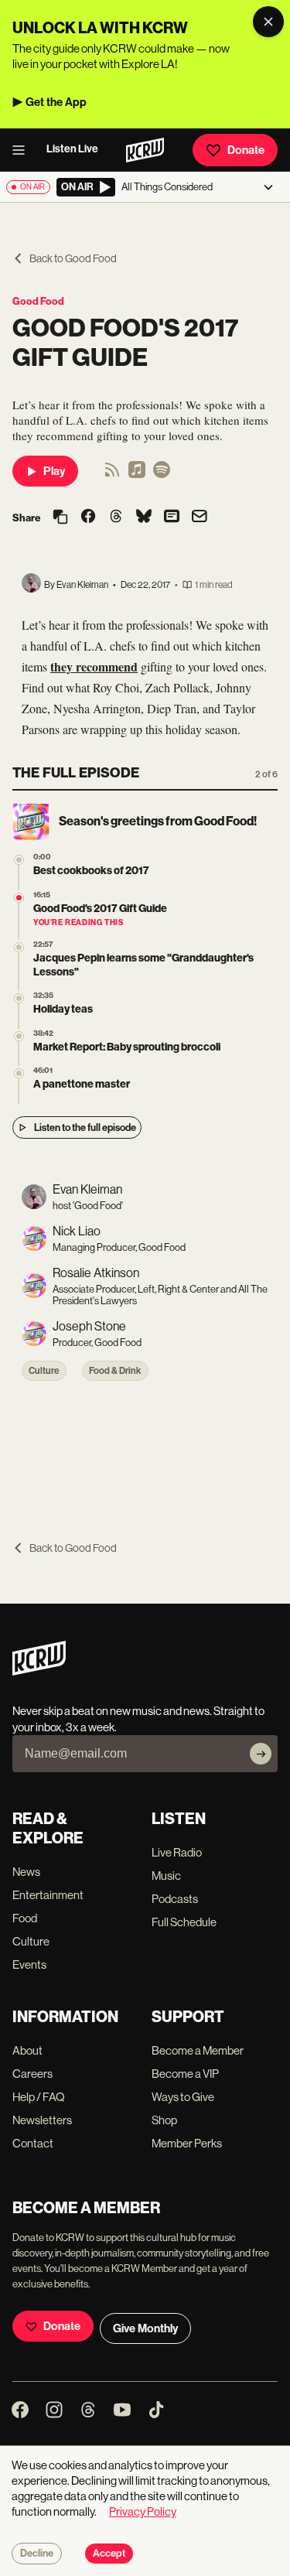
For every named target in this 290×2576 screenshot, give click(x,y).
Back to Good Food (73, 258)
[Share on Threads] (116, 518)
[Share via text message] (172, 518)
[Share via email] (200, 518)
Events (29, 1964)
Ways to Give (183, 2097)
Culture (44, 1371)
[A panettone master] (19, 1073)
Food (25, 1918)
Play (54, 471)
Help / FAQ (39, 2097)
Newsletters (42, 2120)
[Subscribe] (261, 1754)
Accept (109, 2554)
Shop (164, 2120)
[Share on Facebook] (88, 518)
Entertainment (48, 1895)
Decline (37, 2554)
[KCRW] (39, 1671)
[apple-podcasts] (137, 475)
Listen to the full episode (85, 1127)
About (27, 2050)
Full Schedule (184, 1922)
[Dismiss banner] (268, 22)
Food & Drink (115, 1371)
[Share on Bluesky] (144, 518)
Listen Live (72, 149)
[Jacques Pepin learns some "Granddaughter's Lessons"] (19, 947)
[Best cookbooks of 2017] (19, 860)
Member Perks (187, 2143)
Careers (32, 2074)
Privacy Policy (143, 2511)
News (26, 1872)
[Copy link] (60, 518)
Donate (246, 150)
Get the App (56, 102)
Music (166, 1876)
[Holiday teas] (19, 998)
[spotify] (162, 475)
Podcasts (175, 1899)
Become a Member (198, 2050)
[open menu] (23, 150)
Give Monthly (145, 2328)
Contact (33, 2143)
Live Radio (177, 1852)
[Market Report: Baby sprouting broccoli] (19, 1036)
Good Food (38, 301)
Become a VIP (185, 2074)
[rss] (112, 475)
